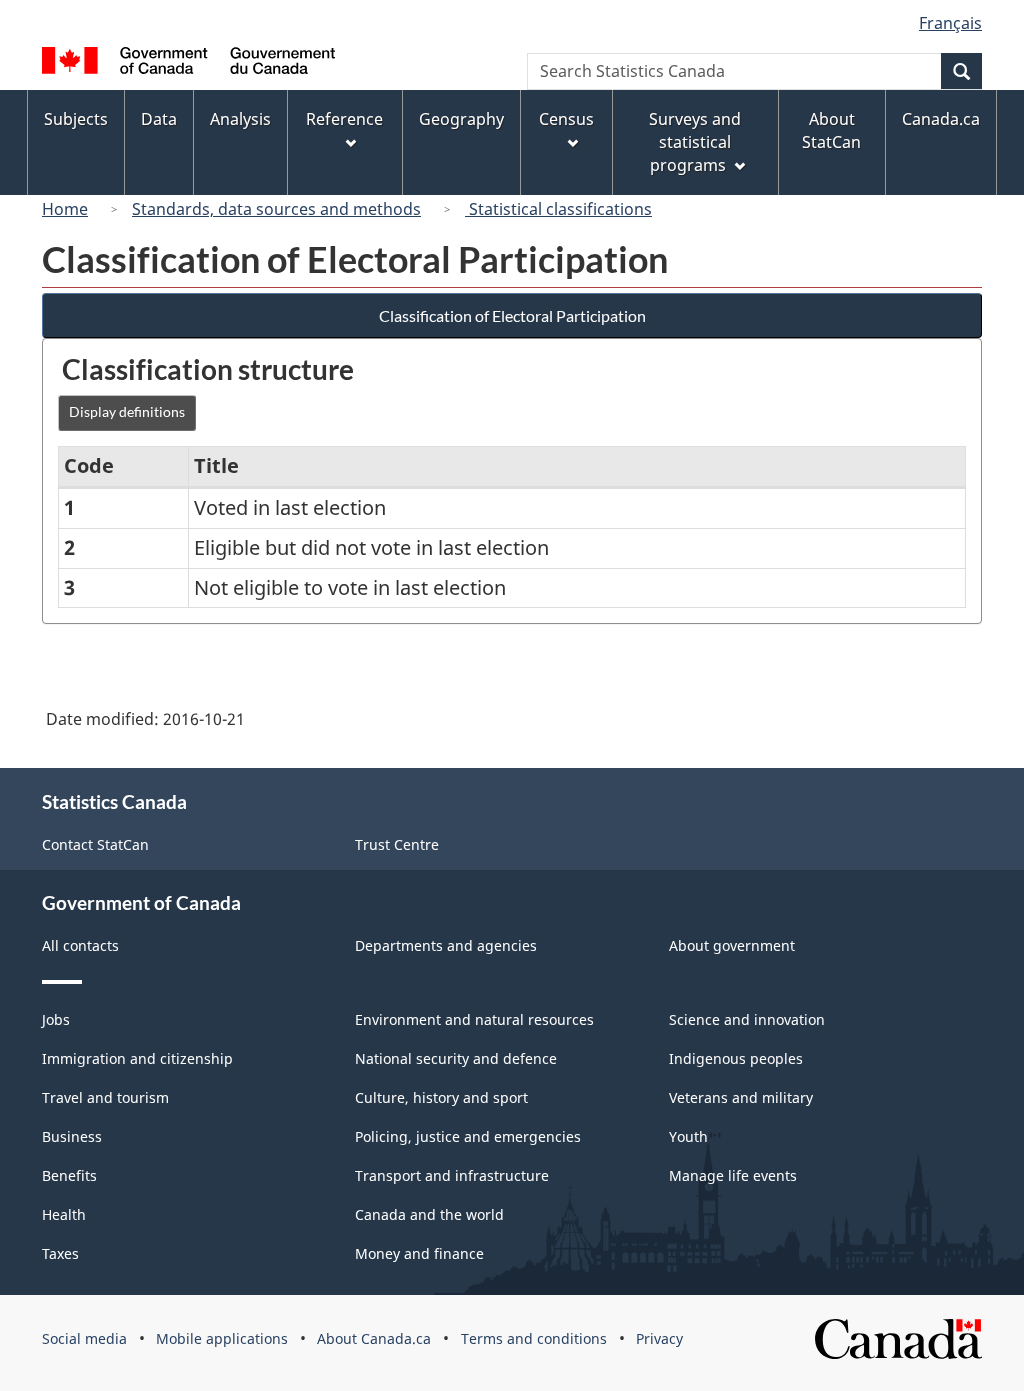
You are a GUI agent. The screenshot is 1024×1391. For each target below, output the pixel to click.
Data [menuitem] (159, 119)
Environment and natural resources (474, 1019)
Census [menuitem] (566, 119)
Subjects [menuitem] (76, 119)
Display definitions (127, 411)
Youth (688, 1136)
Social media (84, 1338)
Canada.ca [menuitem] (941, 119)
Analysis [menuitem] (240, 119)
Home (65, 209)
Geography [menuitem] (461, 119)
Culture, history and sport (441, 1097)
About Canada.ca (374, 1338)
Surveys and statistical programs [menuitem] (695, 142)
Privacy (659, 1338)
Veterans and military (741, 1097)
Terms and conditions (534, 1338)
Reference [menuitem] (344, 119)
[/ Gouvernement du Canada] (188, 63)
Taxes (60, 1253)
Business (72, 1136)
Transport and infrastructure (452, 1175)
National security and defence (456, 1058)
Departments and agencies (446, 945)
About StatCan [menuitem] (831, 130)
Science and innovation (747, 1019)
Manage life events (733, 1175)
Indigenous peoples (736, 1058)
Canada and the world (429, 1214)
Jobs (56, 1019)
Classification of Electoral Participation (512, 315)
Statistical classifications (558, 209)
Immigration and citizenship (137, 1058)
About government (732, 945)
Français (950, 23)
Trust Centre (397, 844)
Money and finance (419, 1253)
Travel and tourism (105, 1097)
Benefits (69, 1175)
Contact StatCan (95, 844)
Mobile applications (222, 1338)
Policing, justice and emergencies (468, 1136)
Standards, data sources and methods (276, 209)
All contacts (80, 945)
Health (64, 1214)
